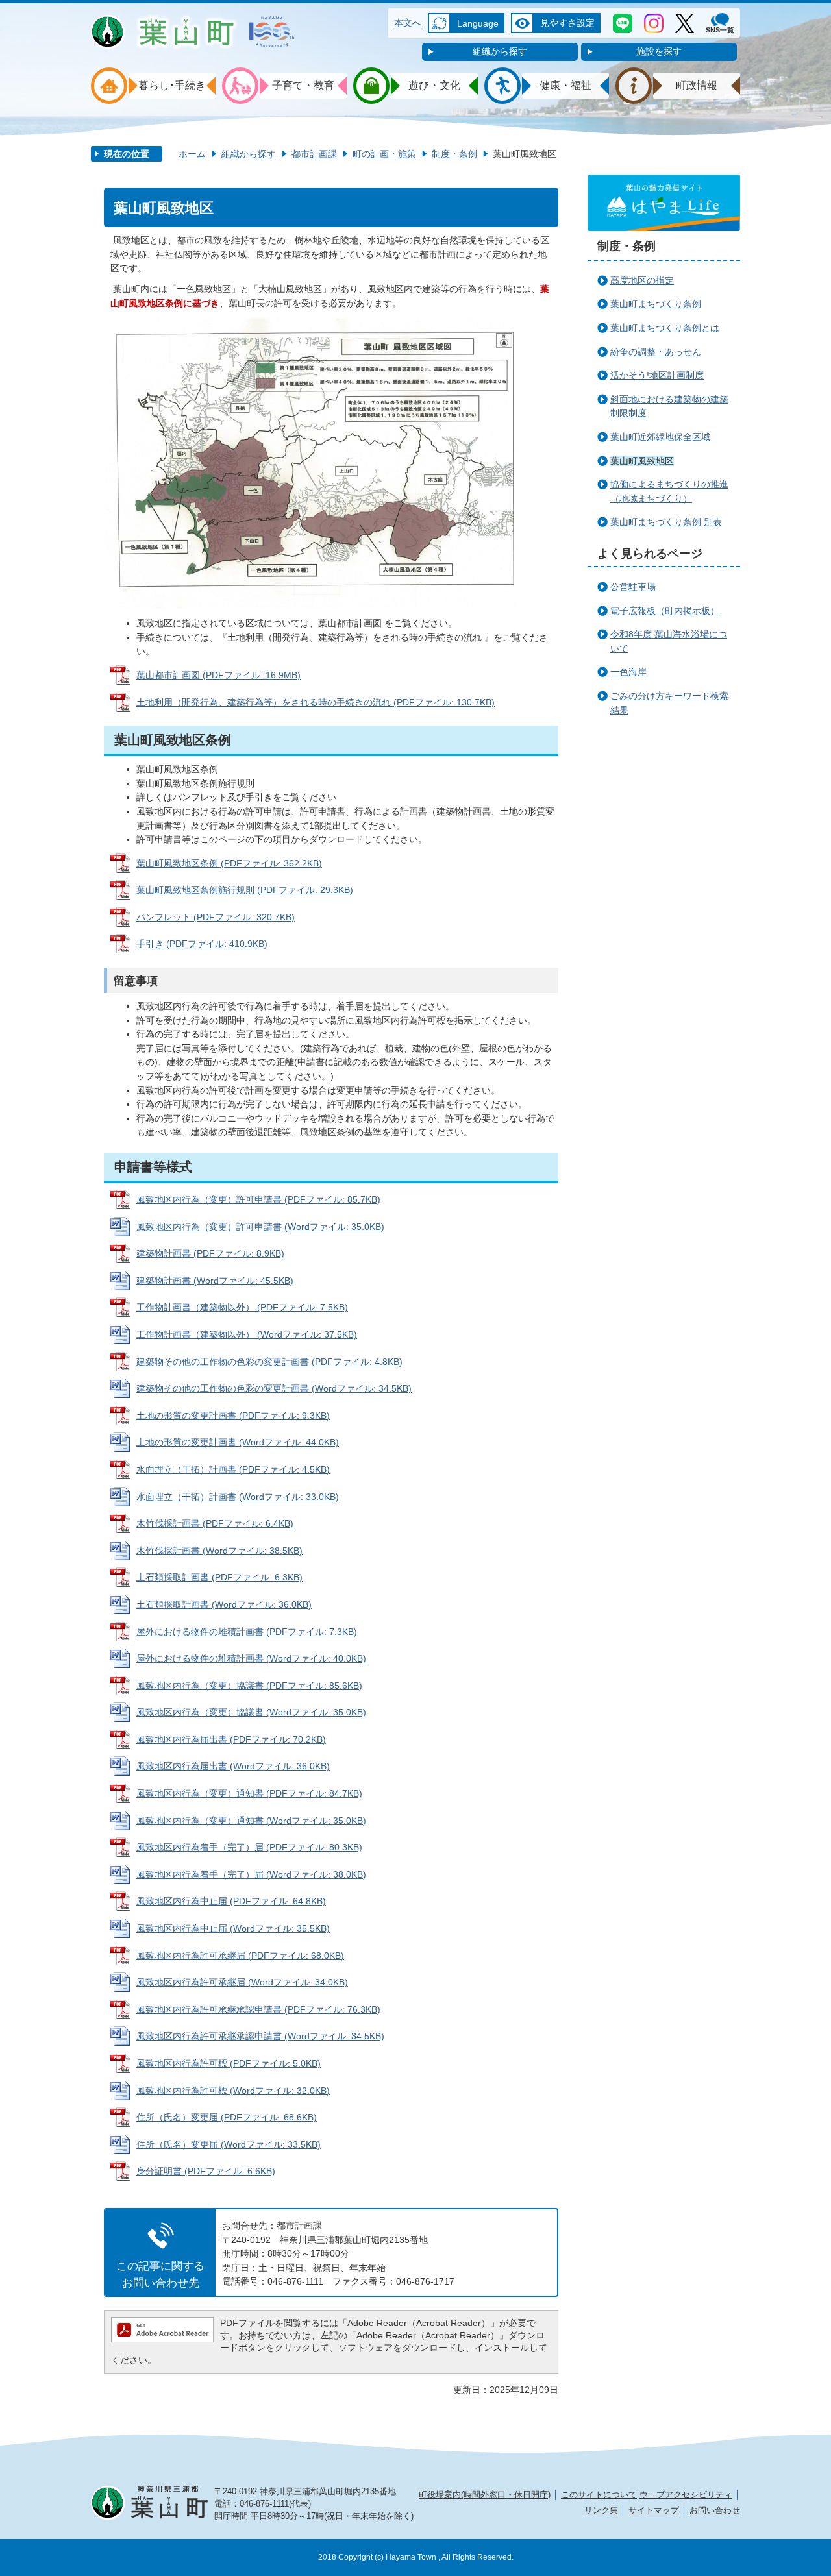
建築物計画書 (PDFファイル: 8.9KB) (210, 1253)
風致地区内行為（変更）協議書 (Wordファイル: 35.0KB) (251, 1712)
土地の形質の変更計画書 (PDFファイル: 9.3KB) (233, 1416)
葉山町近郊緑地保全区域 (660, 437)
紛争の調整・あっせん (656, 352)
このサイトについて (599, 2495)
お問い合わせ (715, 2510)
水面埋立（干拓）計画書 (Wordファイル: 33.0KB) (238, 1497)
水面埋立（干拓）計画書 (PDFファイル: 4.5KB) (233, 1469)
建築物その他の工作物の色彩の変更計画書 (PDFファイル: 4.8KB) (269, 1362)
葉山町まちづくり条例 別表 (666, 522)
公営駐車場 (633, 587)
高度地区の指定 (642, 280)
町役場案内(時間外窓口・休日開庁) (485, 2495)
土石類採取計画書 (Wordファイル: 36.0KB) (224, 1604)
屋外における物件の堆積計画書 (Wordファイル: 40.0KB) (251, 1658)
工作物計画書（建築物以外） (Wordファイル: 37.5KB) (247, 1334)
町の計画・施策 (384, 154)
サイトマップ (654, 2510)
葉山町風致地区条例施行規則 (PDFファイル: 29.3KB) (245, 890)
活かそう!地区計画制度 (657, 375)
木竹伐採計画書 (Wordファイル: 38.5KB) (219, 1551)
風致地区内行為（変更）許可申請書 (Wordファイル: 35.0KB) (260, 1227)
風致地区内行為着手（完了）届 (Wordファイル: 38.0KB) (251, 1874)
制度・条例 (454, 154)
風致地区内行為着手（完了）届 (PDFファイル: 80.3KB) (249, 1847)
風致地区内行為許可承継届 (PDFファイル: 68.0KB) (240, 1956)
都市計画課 (314, 154)
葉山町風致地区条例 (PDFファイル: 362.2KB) (229, 863)
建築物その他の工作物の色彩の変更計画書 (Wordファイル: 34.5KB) (274, 1388)
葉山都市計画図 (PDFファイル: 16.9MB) (218, 675)
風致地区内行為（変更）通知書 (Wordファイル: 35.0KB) (251, 1821)
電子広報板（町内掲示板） (665, 611)
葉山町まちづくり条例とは (665, 328)
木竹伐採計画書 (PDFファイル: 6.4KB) (215, 1523)
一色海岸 (628, 672)
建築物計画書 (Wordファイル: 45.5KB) (215, 1281)
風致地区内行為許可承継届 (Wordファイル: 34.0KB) (242, 1982)
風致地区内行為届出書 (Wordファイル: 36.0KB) (233, 1766)
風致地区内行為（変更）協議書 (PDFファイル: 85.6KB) (249, 1686)
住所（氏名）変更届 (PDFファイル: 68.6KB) (227, 2117)
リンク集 (601, 2510)
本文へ (408, 23)
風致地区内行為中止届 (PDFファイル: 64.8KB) (231, 1901)
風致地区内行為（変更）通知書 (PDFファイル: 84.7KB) (249, 1793)
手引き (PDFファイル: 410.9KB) (202, 944)
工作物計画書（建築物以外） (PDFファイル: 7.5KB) (242, 1307)
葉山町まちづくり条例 (656, 304)
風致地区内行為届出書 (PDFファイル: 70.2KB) (231, 1739)
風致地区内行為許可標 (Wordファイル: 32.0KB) (233, 2091)
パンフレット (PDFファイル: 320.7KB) (216, 917)
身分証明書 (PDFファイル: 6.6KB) (206, 2171)
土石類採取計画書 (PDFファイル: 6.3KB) (219, 1577)
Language (478, 23)
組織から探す (500, 51)
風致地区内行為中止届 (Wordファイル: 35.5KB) (233, 1928)
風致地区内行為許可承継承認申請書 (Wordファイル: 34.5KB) (260, 2036)
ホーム (192, 154)
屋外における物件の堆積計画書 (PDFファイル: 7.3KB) (247, 1632)
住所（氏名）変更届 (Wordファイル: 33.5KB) (229, 2144)
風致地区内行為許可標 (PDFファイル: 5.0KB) (229, 2063)
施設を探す (659, 51)
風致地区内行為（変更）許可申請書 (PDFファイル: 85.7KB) (258, 1199)
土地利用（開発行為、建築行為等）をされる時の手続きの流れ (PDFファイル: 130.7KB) (316, 702)
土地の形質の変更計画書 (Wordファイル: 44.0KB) (238, 1442)
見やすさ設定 (567, 23)
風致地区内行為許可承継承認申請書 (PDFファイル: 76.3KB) (258, 2009)
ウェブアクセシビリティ (686, 2495)
